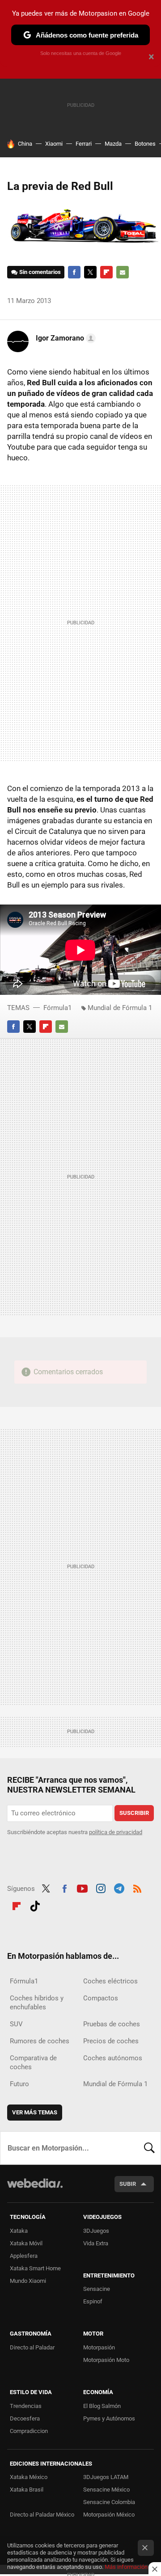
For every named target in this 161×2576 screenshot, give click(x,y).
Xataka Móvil (26, 2243)
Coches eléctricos (110, 1981)
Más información (126, 2567)
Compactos (101, 1998)
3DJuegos (96, 2231)
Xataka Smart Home (35, 2268)
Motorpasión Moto (106, 2360)
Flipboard (106, 272)
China (25, 144)
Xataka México (29, 2477)
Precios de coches (111, 2041)
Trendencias (26, 2406)
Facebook (74, 272)
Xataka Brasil (27, 2490)
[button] (64, 338)
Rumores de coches (40, 2041)
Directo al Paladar (32, 2347)
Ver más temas (35, 2112)
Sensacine (97, 2289)
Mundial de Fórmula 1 (120, 1008)
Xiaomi (54, 144)
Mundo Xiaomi (28, 2281)
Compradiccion (29, 2431)
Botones (145, 144)
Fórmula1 (57, 1008)
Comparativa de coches (33, 2062)
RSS (137, 1888)
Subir (128, 2184)
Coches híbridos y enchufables (37, 2003)
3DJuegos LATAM (106, 2477)
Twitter (90, 272)
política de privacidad (116, 1832)
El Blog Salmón (102, 2406)
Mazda (113, 144)
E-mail (123, 272)
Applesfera (24, 2256)
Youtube (82, 1888)
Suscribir (134, 1813)
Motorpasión (99, 2347)
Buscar (149, 2148)
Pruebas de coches (112, 2024)
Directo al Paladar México (42, 2515)
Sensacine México (106, 2490)
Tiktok (35, 1905)
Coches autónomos (113, 2058)
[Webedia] (35, 2189)
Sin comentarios (40, 272)
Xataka (19, 2231)
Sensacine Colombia (109, 2502)
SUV (16, 2024)
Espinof (93, 2301)
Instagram (101, 1888)
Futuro (19, 2084)
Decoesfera (25, 2418)
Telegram (119, 1888)
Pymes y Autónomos (109, 2418)
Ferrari (84, 144)
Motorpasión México (109, 2515)
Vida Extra (96, 2243)
